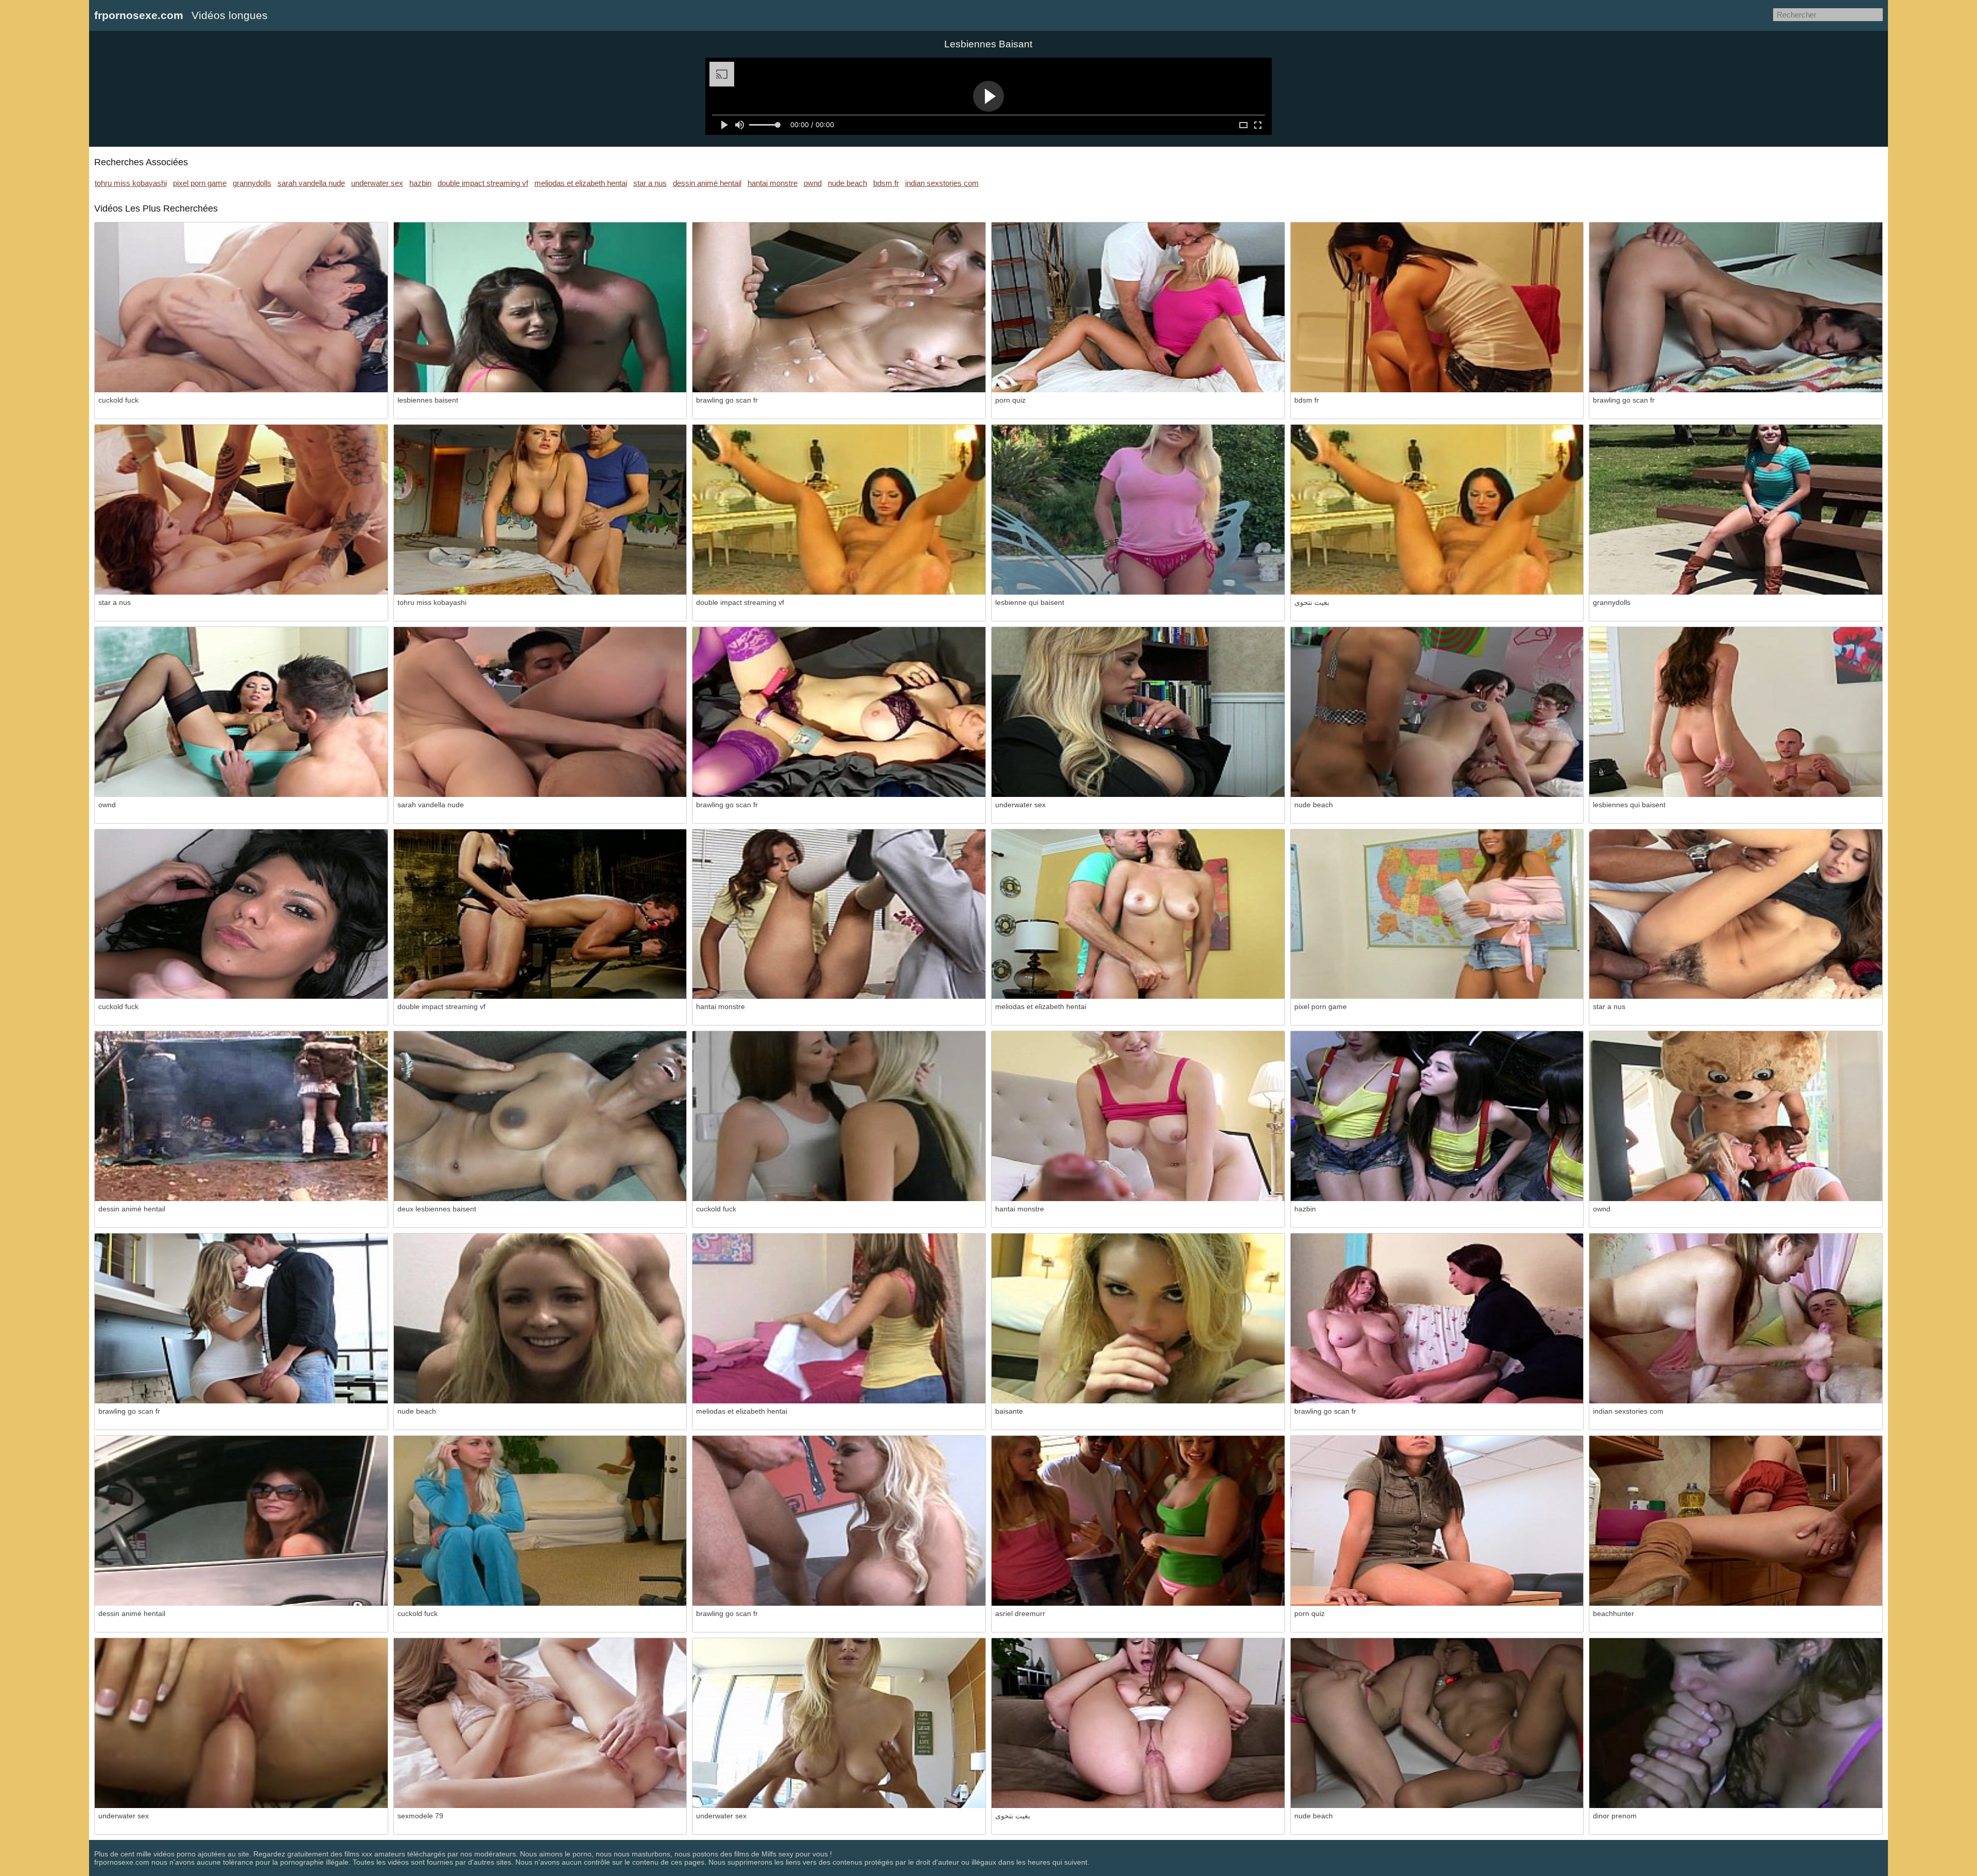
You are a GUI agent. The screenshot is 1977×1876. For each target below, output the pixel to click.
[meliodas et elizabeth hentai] (1138, 914)
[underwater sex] (1138, 712)
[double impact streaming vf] (839, 510)
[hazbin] (1437, 1116)
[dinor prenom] (1736, 1723)
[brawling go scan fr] (839, 307)
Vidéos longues (230, 15)
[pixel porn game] (1437, 914)
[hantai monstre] (839, 914)
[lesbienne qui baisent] (1138, 510)
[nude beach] (1437, 712)
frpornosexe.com (139, 15)
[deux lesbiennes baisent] (540, 1116)
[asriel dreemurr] (1138, 1521)
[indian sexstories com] (1736, 1318)
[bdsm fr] (1437, 307)
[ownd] (241, 712)
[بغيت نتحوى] (1437, 510)
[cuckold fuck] (241, 307)
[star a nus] (241, 510)
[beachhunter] (1736, 1521)
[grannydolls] (1736, 510)
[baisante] (1138, 1318)
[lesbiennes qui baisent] (1736, 712)
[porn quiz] (1138, 307)
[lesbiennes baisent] (540, 307)
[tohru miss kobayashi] (540, 510)
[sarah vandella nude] (540, 712)
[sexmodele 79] (540, 1723)
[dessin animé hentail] (241, 1116)
